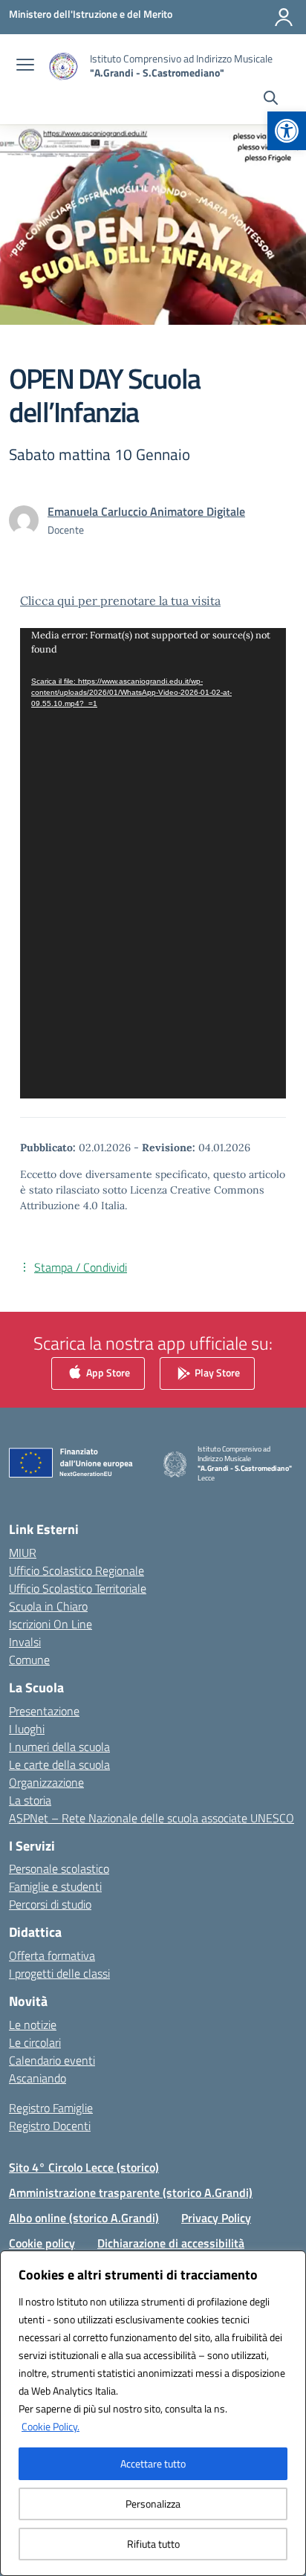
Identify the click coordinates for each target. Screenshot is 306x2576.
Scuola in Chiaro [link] (48, 1606)
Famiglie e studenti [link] (55, 1886)
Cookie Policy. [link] (51, 2426)
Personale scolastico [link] (59, 1868)
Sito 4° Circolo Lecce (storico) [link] (84, 2167)
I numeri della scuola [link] (59, 1747)
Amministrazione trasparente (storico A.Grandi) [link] (131, 2192)
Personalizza (153, 2504)
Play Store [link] (216, 1372)
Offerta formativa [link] (52, 1955)
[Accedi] (284, 17)
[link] (287, 131)
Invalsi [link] (25, 1642)
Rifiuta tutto (153, 2544)
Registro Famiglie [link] (51, 2108)
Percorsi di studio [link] (50, 1904)
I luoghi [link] (27, 1729)
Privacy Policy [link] (216, 2218)
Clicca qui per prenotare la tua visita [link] (120, 601)
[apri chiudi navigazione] (25, 66)
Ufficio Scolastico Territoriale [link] (78, 1588)
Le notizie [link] (33, 2025)
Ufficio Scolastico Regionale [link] (76, 1570)
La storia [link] (30, 1800)
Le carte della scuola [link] (59, 1764)
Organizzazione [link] (46, 1782)
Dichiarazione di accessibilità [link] (171, 2243)
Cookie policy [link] (42, 2243)
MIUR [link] (23, 1553)
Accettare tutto (153, 2463)
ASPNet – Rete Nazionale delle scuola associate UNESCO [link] (152, 1818)
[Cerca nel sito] (271, 100)
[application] (153, 863)
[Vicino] (290, 2263)
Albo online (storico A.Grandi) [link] (84, 2218)
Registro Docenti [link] (50, 2126)
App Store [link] (107, 1372)
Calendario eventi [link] (52, 2060)
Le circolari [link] (35, 2042)
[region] (153, 2413)
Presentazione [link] (44, 1711)
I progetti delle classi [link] (59, 1973)
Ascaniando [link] (38, 2078)
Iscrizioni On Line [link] (51, 1624)
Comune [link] (29, 1660)
